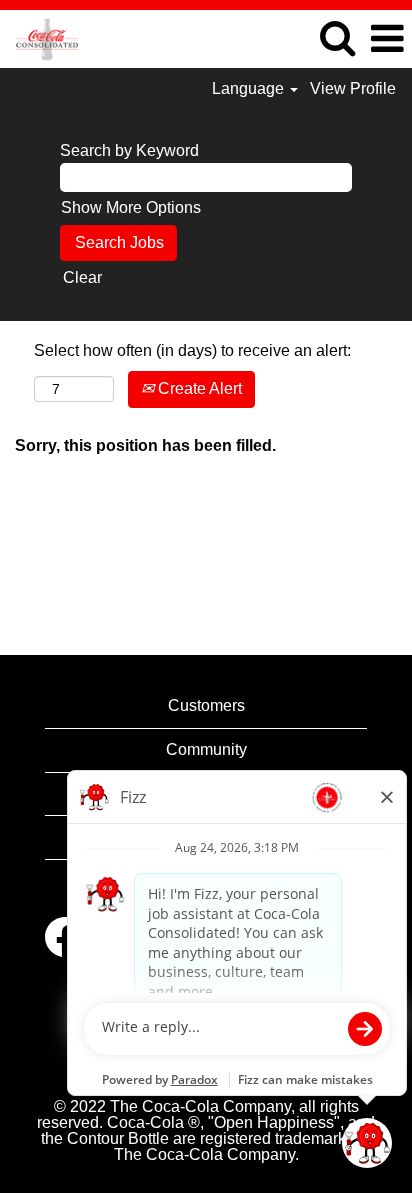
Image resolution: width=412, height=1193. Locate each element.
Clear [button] (82, 277)
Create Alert (198, 388)
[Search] (337, 38)
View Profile (353, 88)
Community (206, 749)
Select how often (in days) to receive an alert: (192, 350)
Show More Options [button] (131, 207)
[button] (387, 39)
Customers (206, 705)
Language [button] (250, 88)
